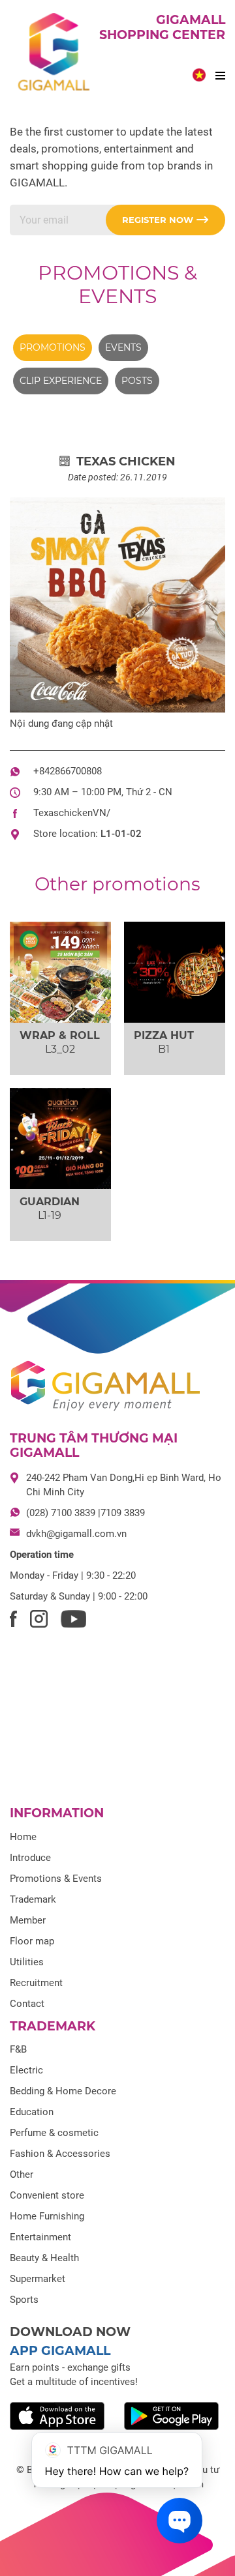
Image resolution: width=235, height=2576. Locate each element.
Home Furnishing (47, 2216)
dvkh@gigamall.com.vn (76, 1534)
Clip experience (61, 381)
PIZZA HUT (164, 1035)
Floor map (32, 1941)
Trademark (33, 1899)
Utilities (27, 1962)
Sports (24, 2300)
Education (32, 2112)
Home (23, 1837)
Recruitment (36, 1983)
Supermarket (38, 2279)
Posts (137, 381)
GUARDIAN (50, 1202)
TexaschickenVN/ (72, 813)
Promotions (53, 347)
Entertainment (40, 2237)
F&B (18, 2049)
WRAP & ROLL (60, 1035)
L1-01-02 (121, 834)
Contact (27, 2004)
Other (22, 2174)
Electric (26, 2070)
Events (123, 347)
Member (28, 1920)
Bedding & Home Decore (63, 2091)
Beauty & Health (44, 2258)
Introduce (30, 1858)
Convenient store (47, 2195)
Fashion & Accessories (60, 2154)
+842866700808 (68, 771)
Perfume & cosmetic (54, 2133)
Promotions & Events (117, 285)
